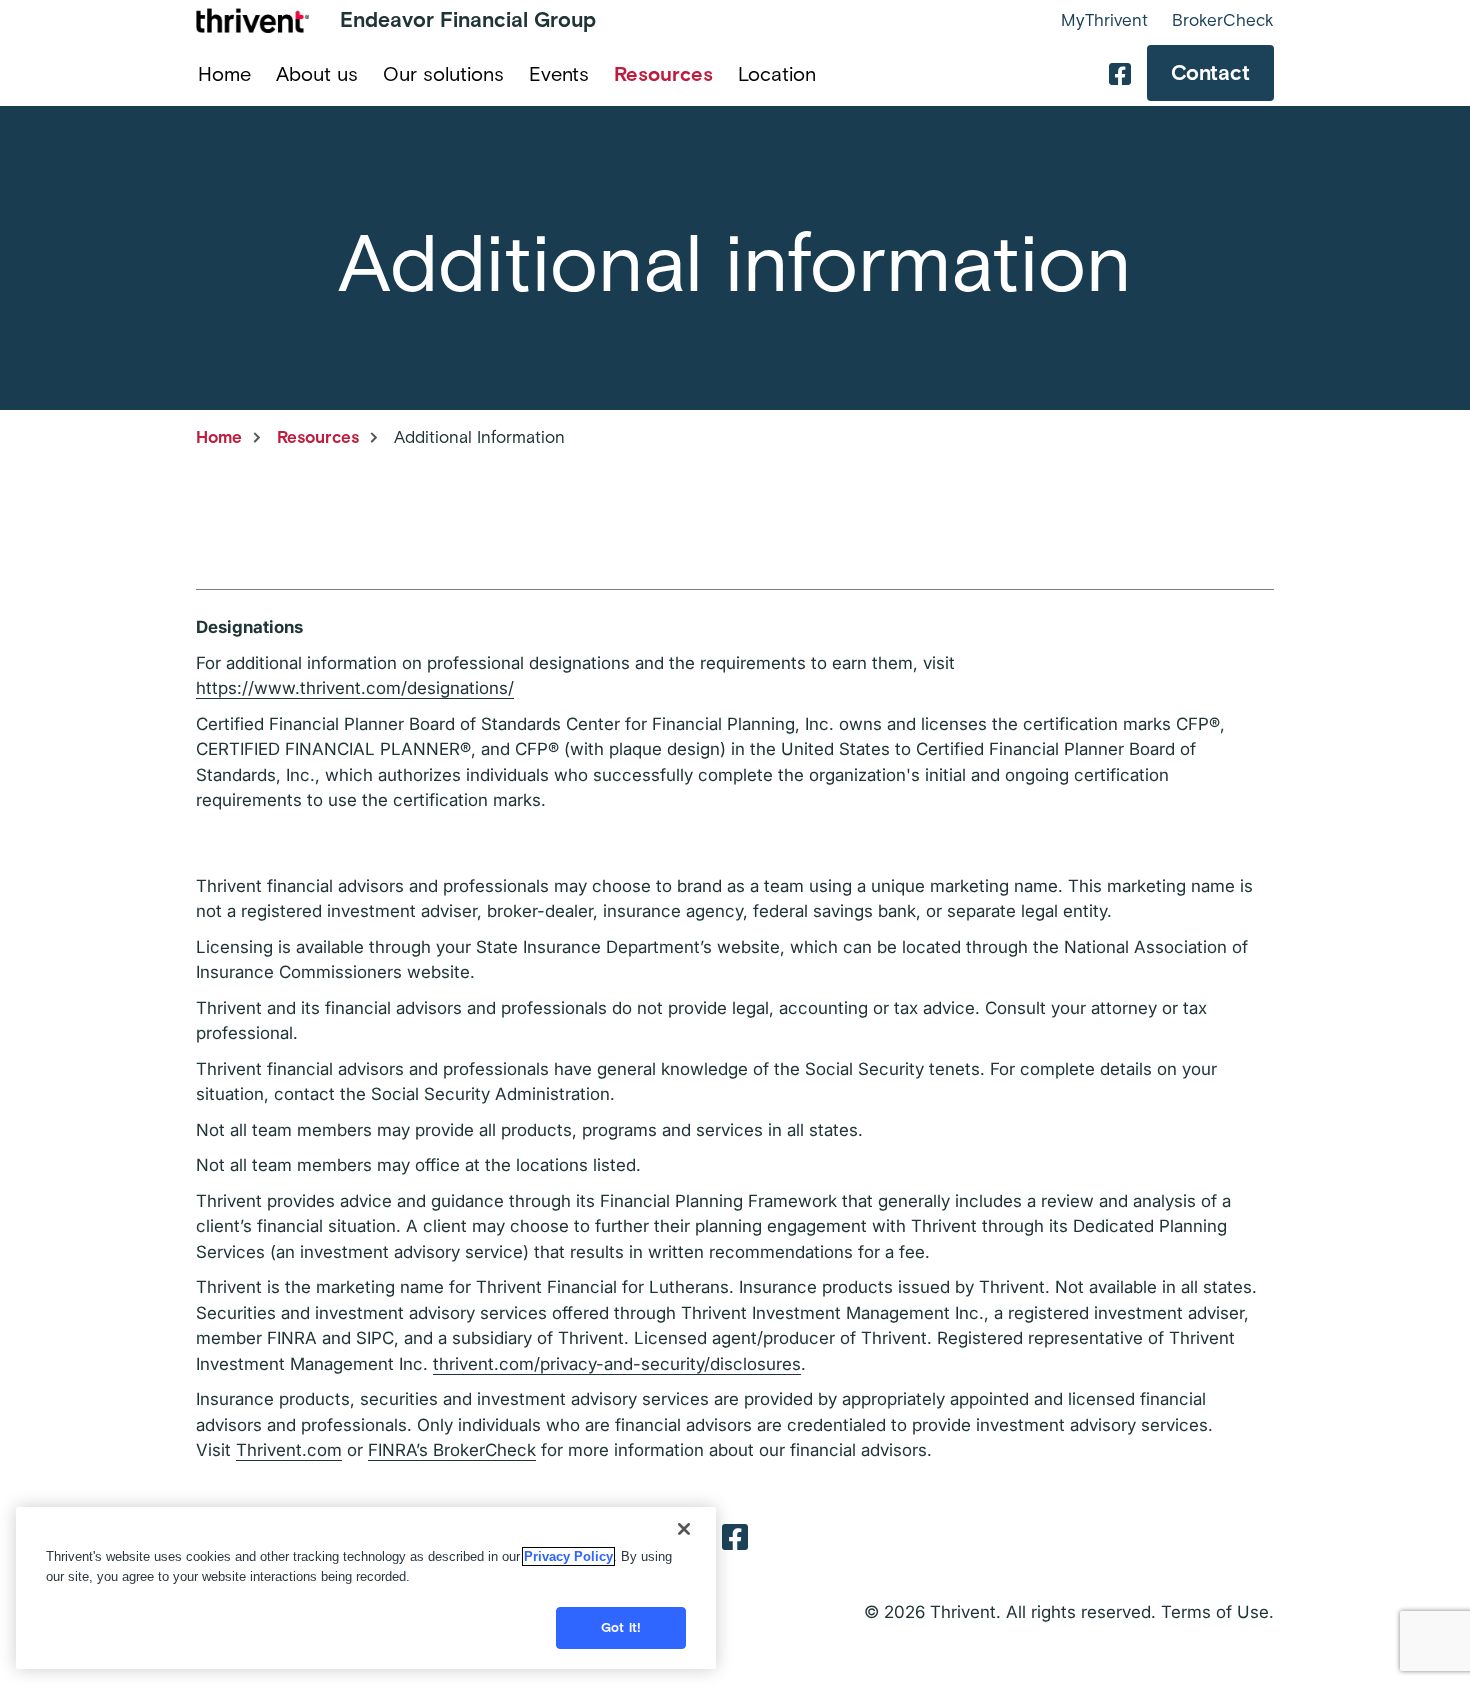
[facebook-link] (1120, 73)
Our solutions (443, 74)
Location (777, 74)
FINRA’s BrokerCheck (452, 1450)
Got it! (621, 1627)
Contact (1210, 72)
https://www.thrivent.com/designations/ (355, 688)
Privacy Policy (568, 1556)
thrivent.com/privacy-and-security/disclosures (617, 1364)
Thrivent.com (289, 1450)
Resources (663, 74)
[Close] (684, 1529)
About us (317, 74)
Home (224, 74)
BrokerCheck (1223, 20)
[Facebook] (735, 1536)
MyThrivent (1104, 20)
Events (559, 74)
